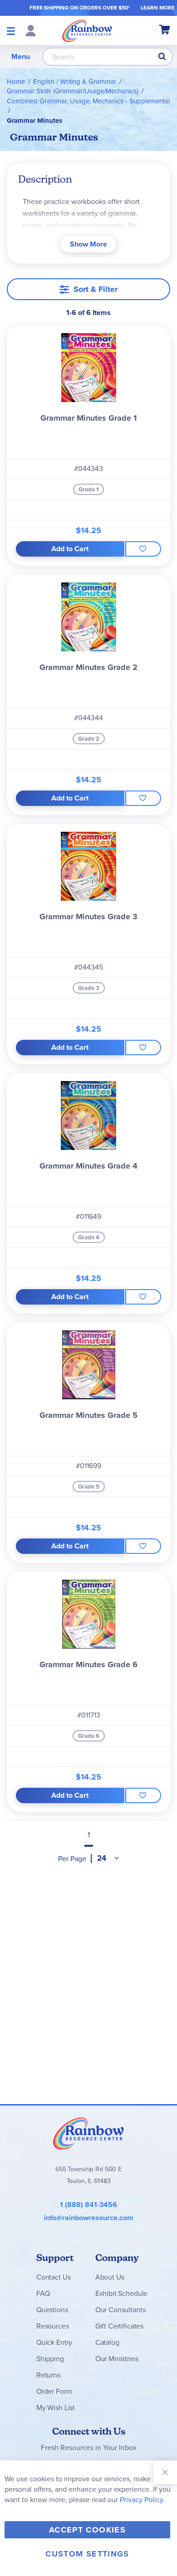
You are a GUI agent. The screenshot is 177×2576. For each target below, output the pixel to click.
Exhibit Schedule (121, 2293)
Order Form (54, 2391)
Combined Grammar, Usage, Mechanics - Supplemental (88, 101)
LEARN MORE (158, 8)
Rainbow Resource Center (88, 2133)
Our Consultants (120, 2310)
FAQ (43, 2293)
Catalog (107, 2342)
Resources (53, 2326)
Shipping (50, 2359)
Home (16, 82)
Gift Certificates (119, 2326)
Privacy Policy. (142, 2500)
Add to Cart (70, 549)
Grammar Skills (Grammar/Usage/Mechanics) (73, 91)
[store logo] (87, 30)
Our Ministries (117, 2359)
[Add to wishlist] (143, 549)
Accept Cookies (87, 2530)
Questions (52, 2310)
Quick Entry (54, 2342)
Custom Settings (87, 2554)
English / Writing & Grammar (75, 82)
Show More (88, 244)
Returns (48, 2375)
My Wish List (56, 2408)
